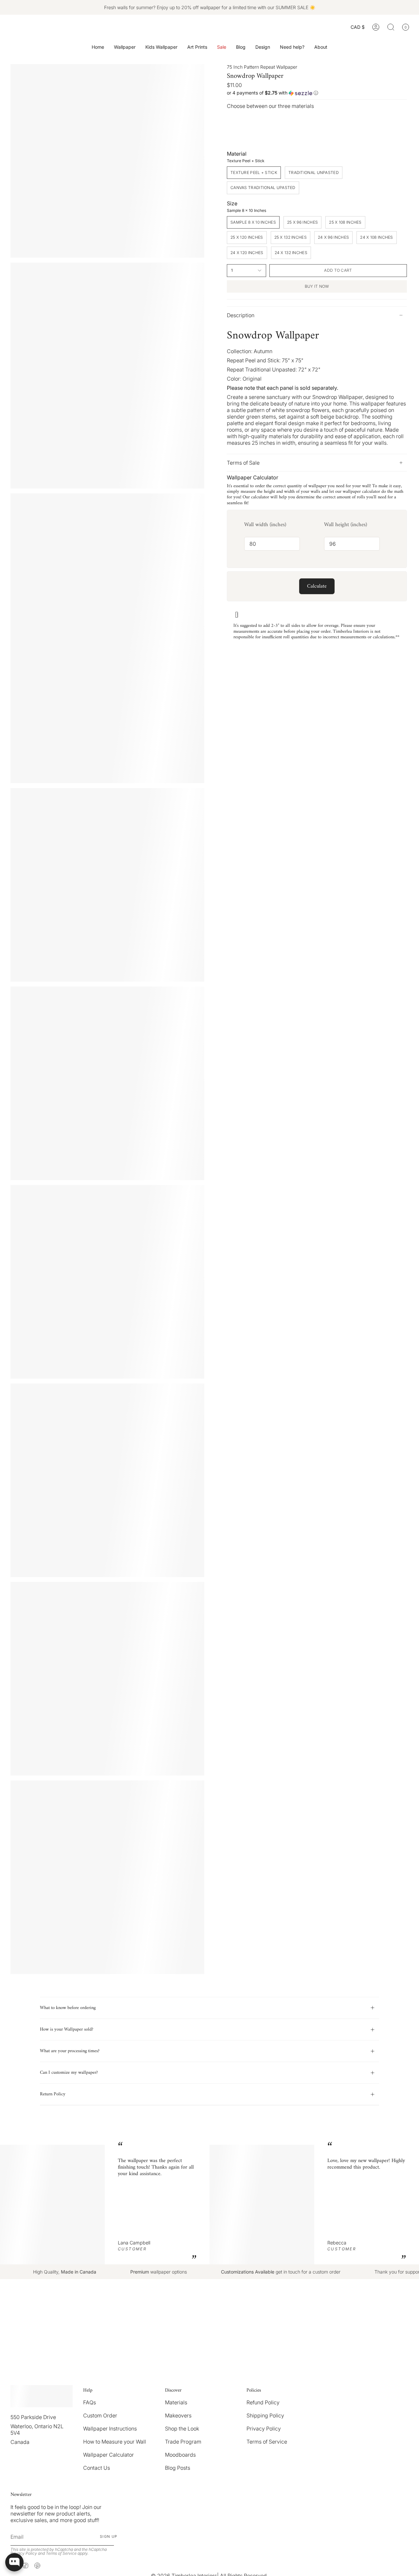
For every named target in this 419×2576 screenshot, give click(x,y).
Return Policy (53, 2094)
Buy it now (317, 286)
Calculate (317, 586)
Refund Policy (263, 2402)
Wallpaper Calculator (109, 2455)
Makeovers (178, 2415)
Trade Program (183, 2442)
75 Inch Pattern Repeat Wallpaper (262, 67)
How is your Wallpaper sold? (67, 2029)
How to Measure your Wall (115, 2442)
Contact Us (97, 2468)
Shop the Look (182, 2429)
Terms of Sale (243, 463)
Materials (176, 2402)
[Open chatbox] (14, 2562)
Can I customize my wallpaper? (69, 2073)
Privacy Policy (264, 2429)
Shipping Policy (265, 2415)
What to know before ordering (68, 2008)
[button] (125, 47)
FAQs (90, 2402)
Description (241, 315)
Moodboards (180, 2455)
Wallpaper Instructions (110, 2429)
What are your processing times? (70, 2051)
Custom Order (100, 2415)
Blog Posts (178, 2468)
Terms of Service (267, 2442)
